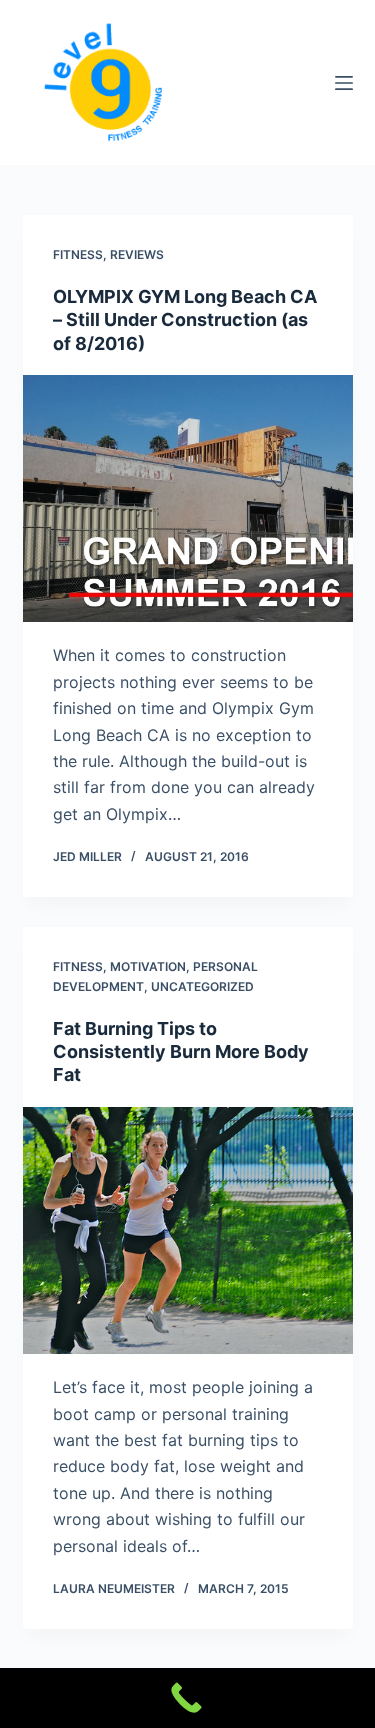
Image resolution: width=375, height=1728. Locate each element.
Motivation (148, 966)
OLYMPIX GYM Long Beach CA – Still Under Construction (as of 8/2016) (185, 320)
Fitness (78, 254)
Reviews (137, 254)
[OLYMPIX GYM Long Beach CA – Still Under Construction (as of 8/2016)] (188, 499)
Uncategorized (202, 986)
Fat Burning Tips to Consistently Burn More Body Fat (181, 1052)
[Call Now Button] (187, 1698)
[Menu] (344, 83)
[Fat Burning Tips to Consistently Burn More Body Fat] (188, 1231)
